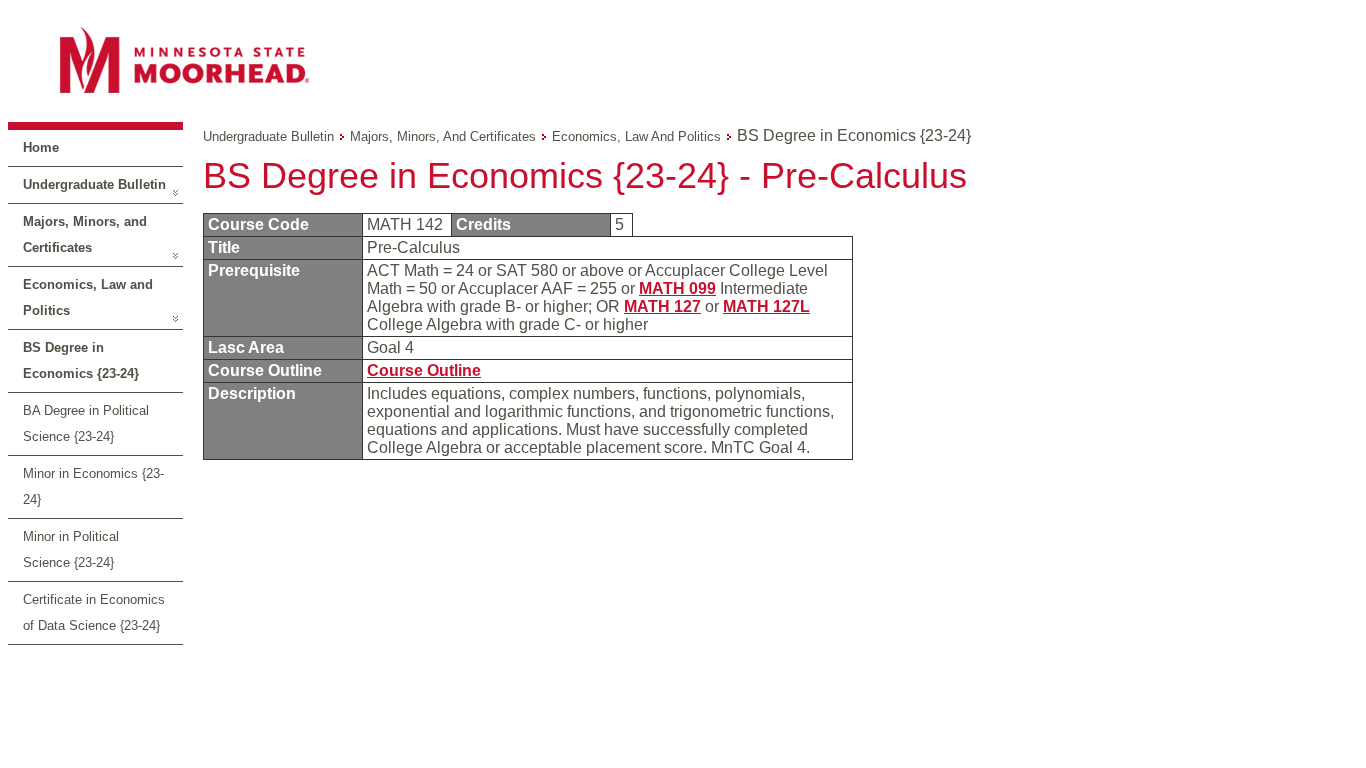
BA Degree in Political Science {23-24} (86, 423)
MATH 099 (677, 288)
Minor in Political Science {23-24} (71, 549)
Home (41, 147)
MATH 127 (662, 306)
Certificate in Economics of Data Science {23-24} (94, 612)
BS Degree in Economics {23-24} (81, 360)
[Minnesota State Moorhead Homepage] (683, 59)
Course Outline (424, 370)
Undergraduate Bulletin (94, 184)
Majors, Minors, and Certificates (85, 234)
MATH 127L (766, 306)
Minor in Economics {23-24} (93, 486)
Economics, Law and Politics (88, 297)
